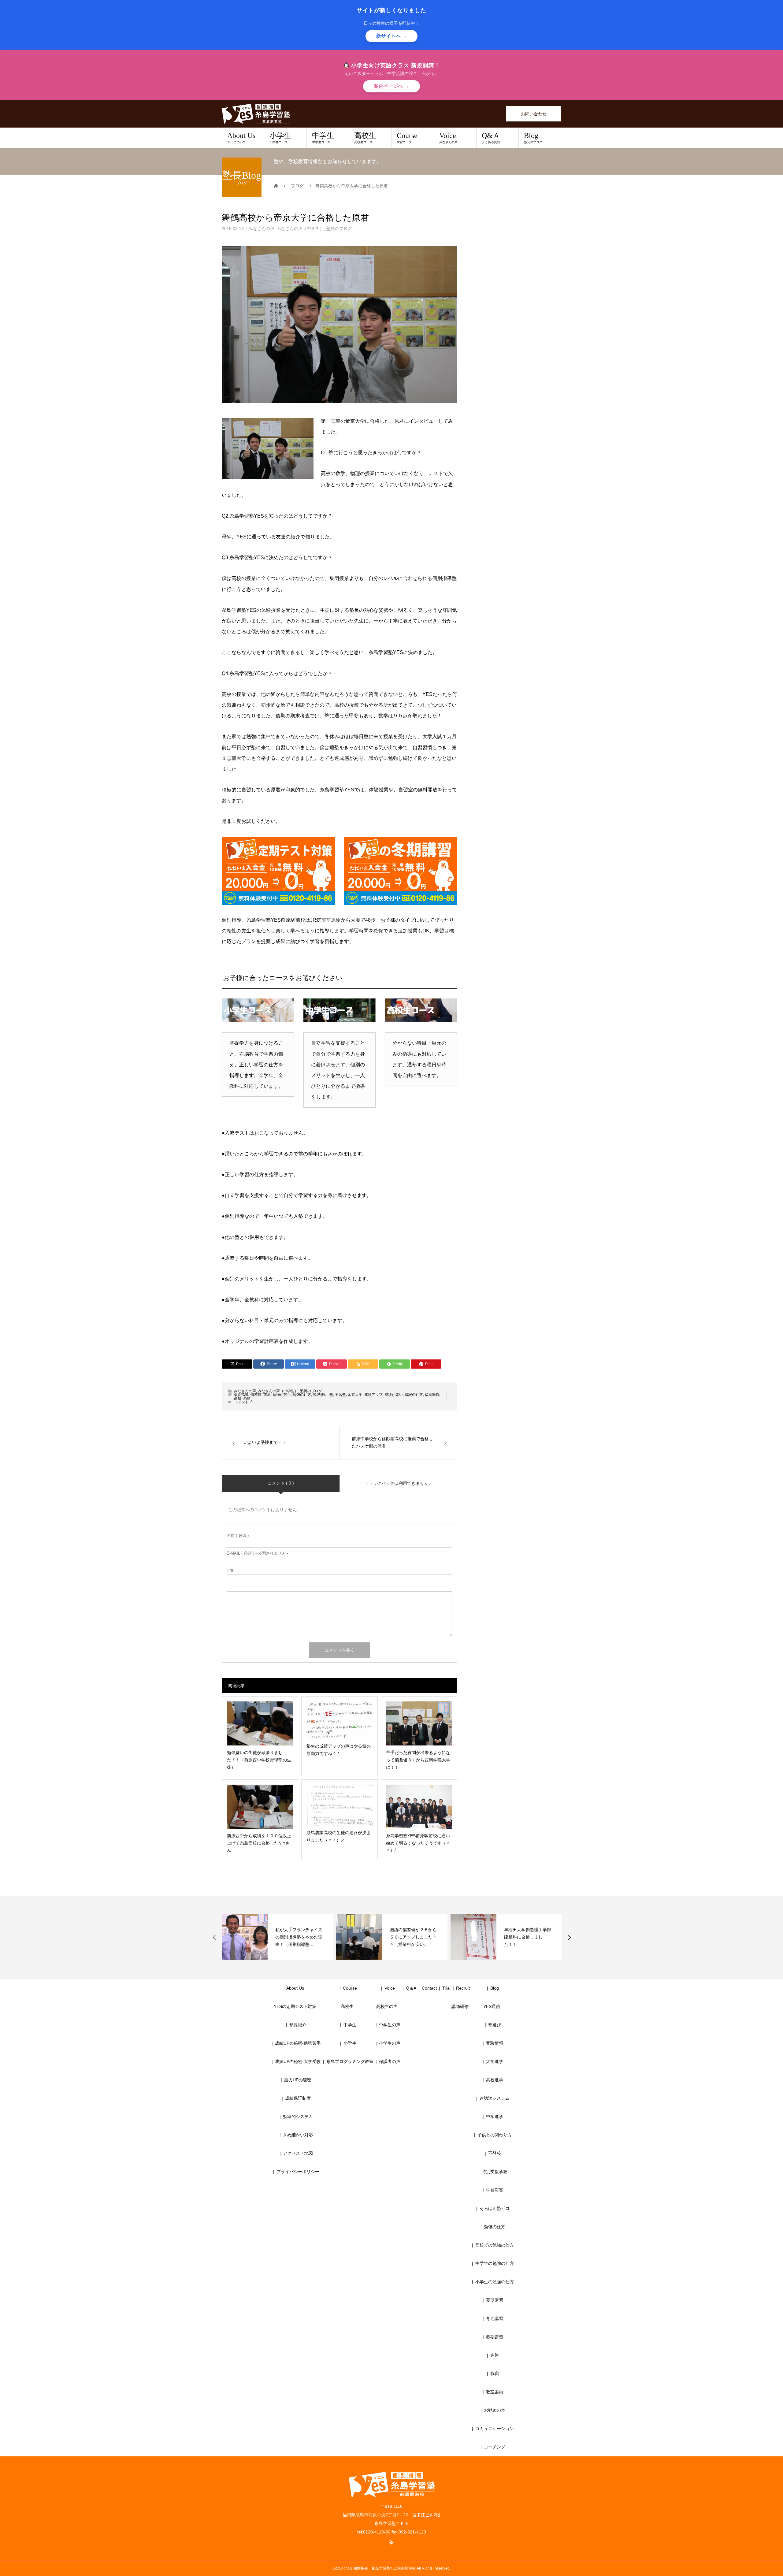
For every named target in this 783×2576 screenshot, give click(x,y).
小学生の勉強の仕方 (495, 2282)
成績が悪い (394, 1395)
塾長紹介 (298, 2025)
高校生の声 (387, 2006)
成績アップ (373, 1395)
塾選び (495, 2025)
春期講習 (495, 2337)
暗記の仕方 (414, 1395)
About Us (241, 138)
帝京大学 (355, 1395)
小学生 (280, 138)
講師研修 (460, 2006)
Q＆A (411, 1988)
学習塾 (340, 1395)
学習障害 (495, 2190)
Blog (533, 138)
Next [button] (569, 1937)
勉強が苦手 (282, 1395)
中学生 (323, 138)
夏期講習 (495, 2300)
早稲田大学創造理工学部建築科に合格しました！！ (413, 1937)
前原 (267, 1395)
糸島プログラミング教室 (350, 2061)
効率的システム (298, 2117)
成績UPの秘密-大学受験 (298, 2061)
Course (407, 138)
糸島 (247, 1398)
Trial (446, 1988)
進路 (495, 2355)
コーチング (495, 2447)
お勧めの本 (495, 2410)
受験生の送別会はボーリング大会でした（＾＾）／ (528, 1937)
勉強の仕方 (302, 1395)
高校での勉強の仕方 (495, 2245)
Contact (429, 1988)
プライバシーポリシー (298, 2172)
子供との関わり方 (495, 2135)
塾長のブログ (339, 229)
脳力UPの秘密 (298, 2080)
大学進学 (495, 2061)
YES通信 (492, 2006)
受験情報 (495, 2043)
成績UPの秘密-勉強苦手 (298, 2043)
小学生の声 (390, 2043)
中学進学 (495, 2117)
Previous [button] (214, 1937)
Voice (448, 138)
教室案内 (495, 2392)
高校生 (365, 138)
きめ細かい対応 (298, 2135)
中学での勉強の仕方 (495, 2263)
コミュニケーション (495, 2429)
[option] (277, 1937)
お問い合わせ (534, 114)
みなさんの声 (262, 229)
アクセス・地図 (298, 2153)
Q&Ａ (491, 138)
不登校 (495, 2153)
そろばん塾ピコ (495, 2208)
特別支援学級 (495, 2172)
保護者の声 (390, 2061)
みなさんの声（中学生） (300, 229)
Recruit (463, 1988)
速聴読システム (495, 2098)
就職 (495, 2373)
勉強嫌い (320, 1395)
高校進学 (495, 2080)
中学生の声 (390, 2025)
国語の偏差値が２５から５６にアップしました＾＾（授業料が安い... (299, 1937)
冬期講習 (495, 2318)
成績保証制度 (298, 2098)
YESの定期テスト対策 (295, 2006)
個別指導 (241, 1395)
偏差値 (256, 1395)
